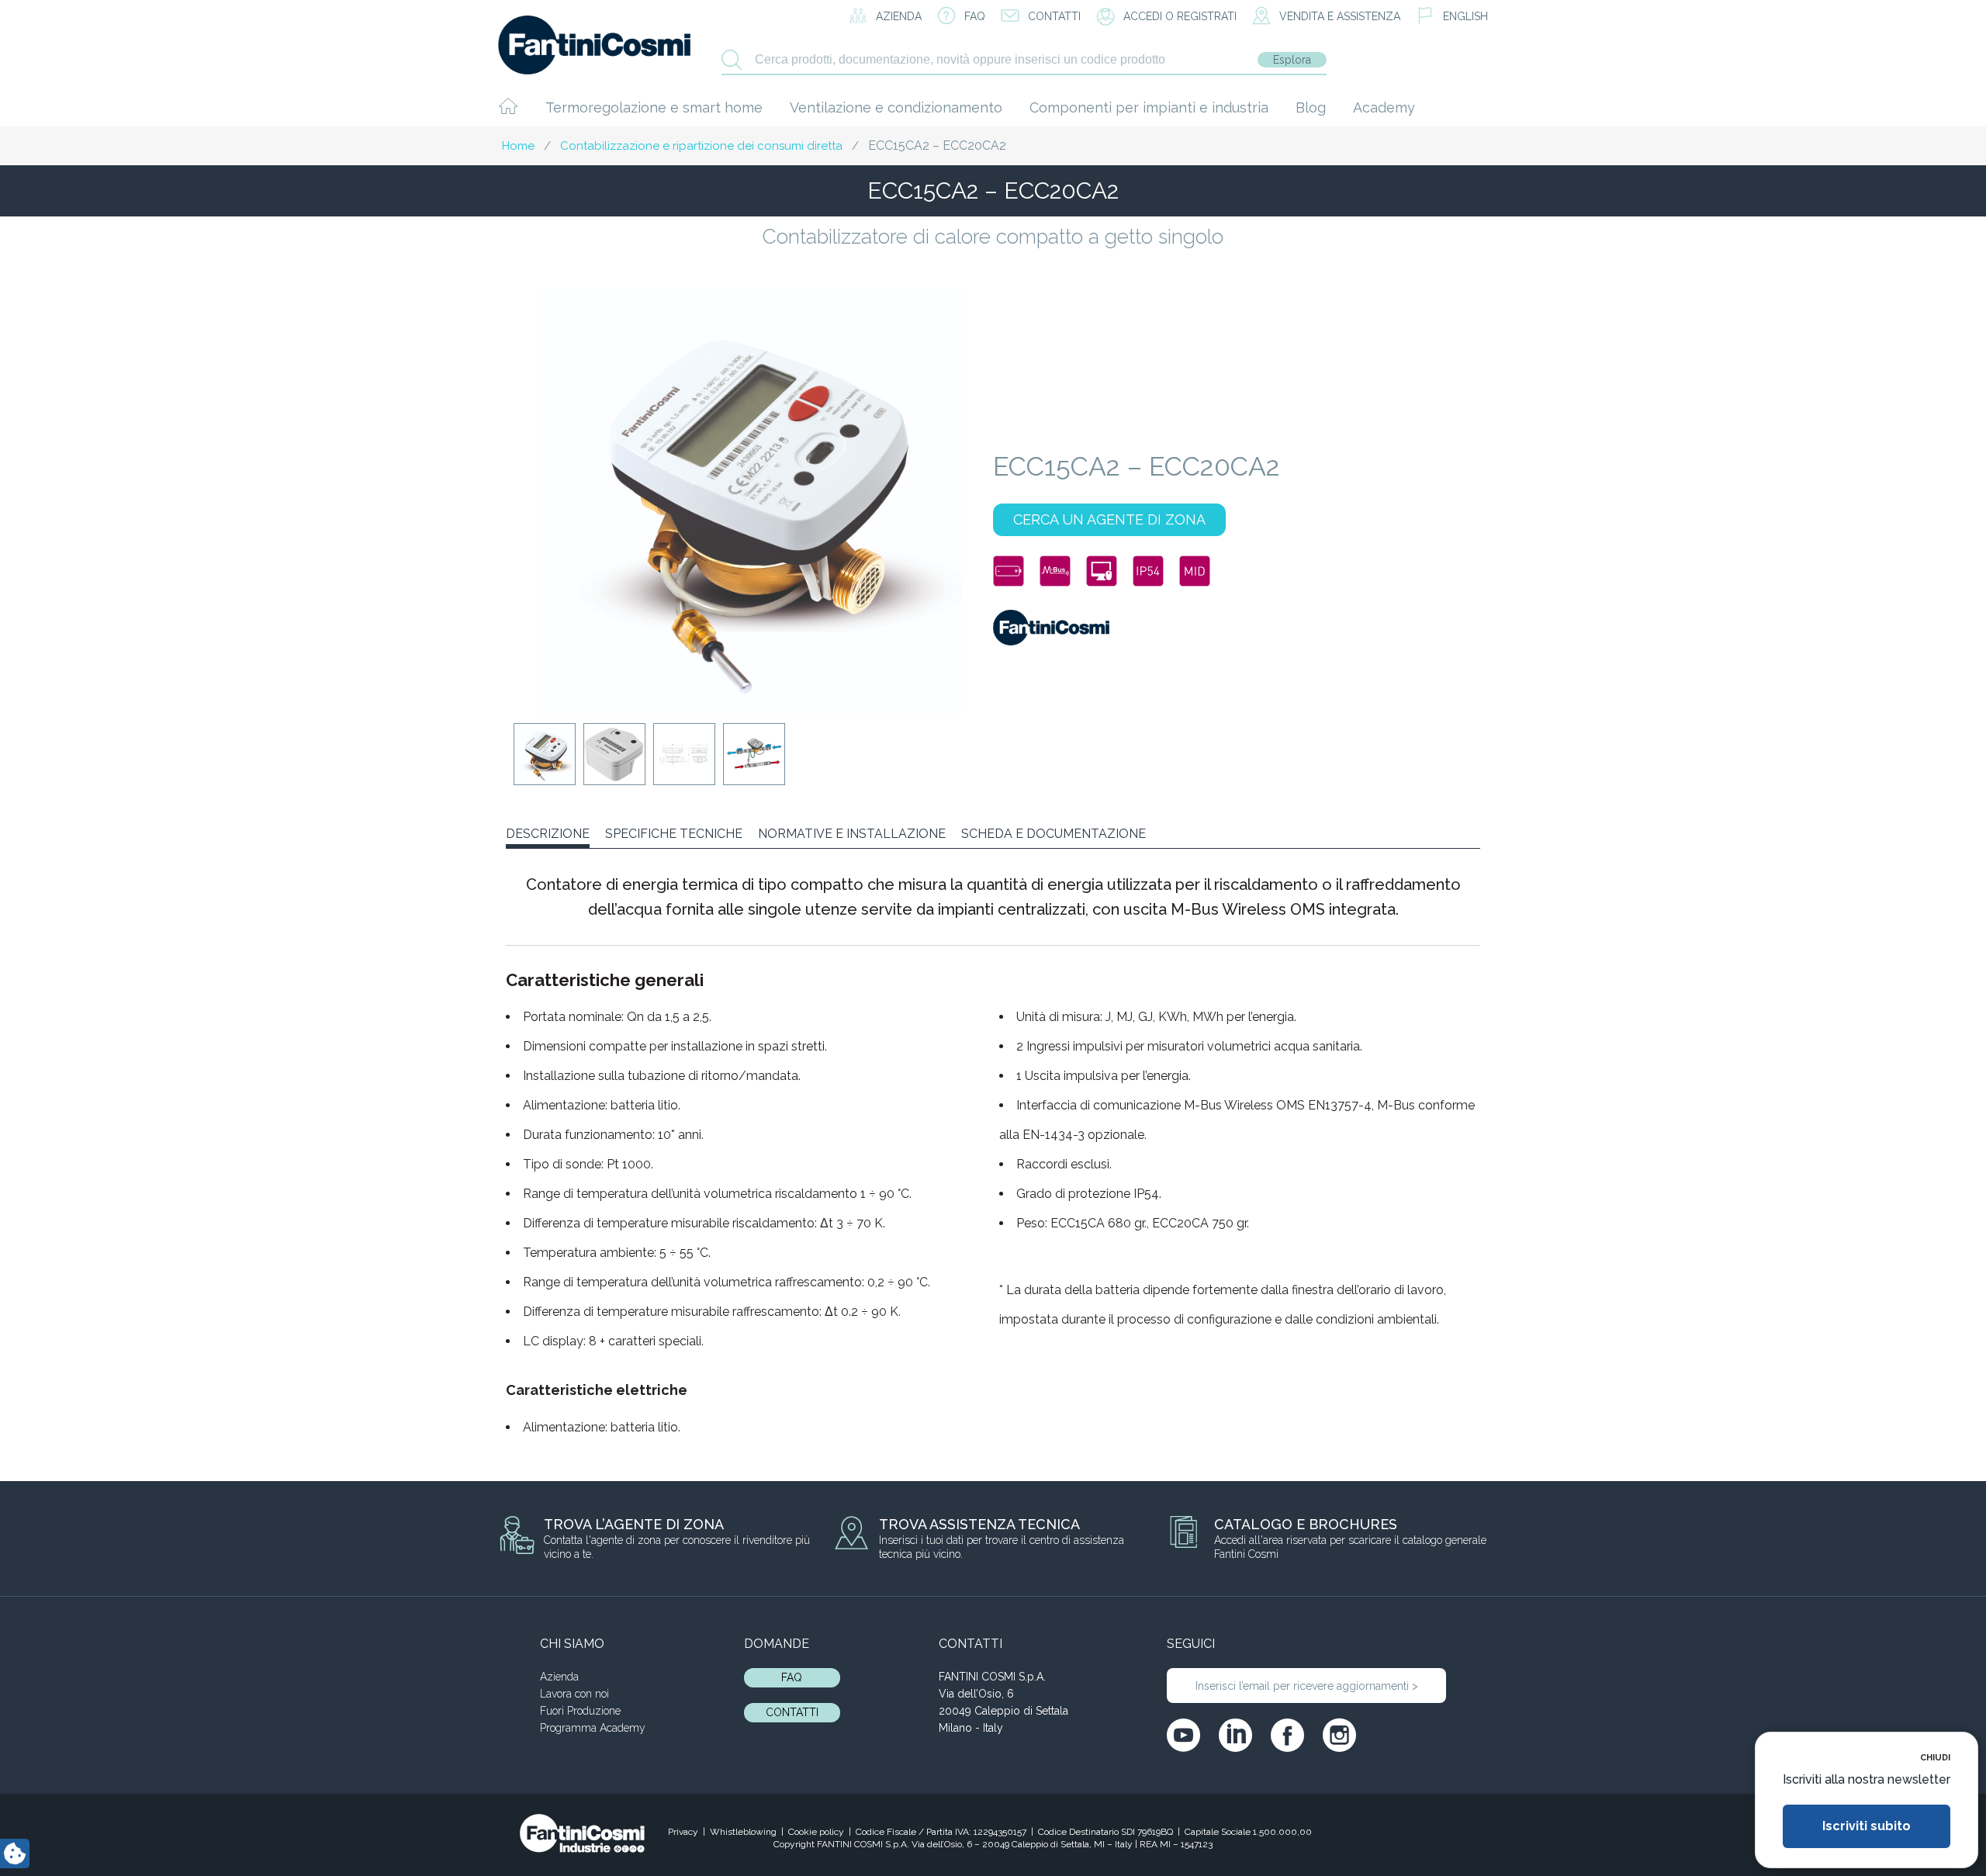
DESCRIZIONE (548, 834)
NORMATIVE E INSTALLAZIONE (852, 834)
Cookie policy (816, 1832)
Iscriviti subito (1867, 1826)
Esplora (1292, 60)
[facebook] (1287, 1735)
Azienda (559, 1677)
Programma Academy (593, 1728)
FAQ (792, 1677)
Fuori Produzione (580, 1711)
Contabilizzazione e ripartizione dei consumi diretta (701, 146)
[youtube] (1183, 1735)
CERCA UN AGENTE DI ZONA (1109, 519)
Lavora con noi (574, 1694)
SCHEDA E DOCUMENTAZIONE (1054, 834)
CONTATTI (792, 1712)
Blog (1311, 107)
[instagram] (1339, 1735)
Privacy (683, 1832)
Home (518, 146)
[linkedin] (1235, 1735)
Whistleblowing (743, 1832)
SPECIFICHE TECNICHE (674, 834)
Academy (1384, 107)
